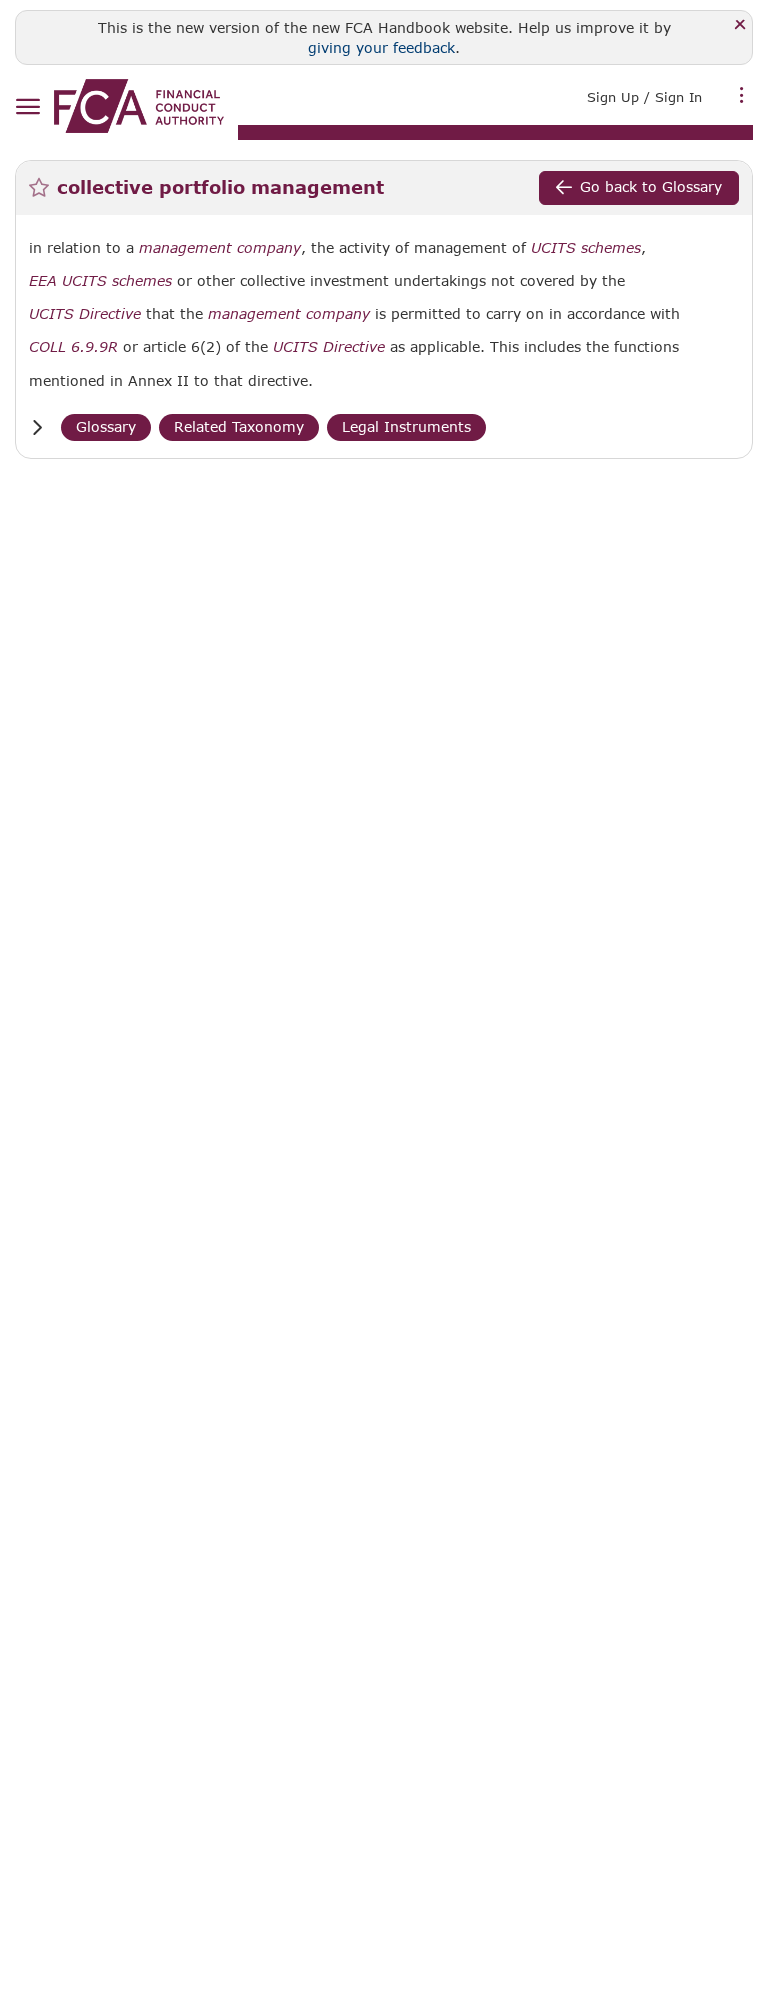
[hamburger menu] (27, 107)
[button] (37, 427)
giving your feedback (381, 47)
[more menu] (742, 95)
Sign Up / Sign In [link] (644, 97)
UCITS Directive (85, 314)
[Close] (740, 25)
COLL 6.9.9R (73, 346)
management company (220, 248)
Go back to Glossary (651, 186)
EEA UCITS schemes (100, 281)
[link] (139, 106)
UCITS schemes (586, 248)
